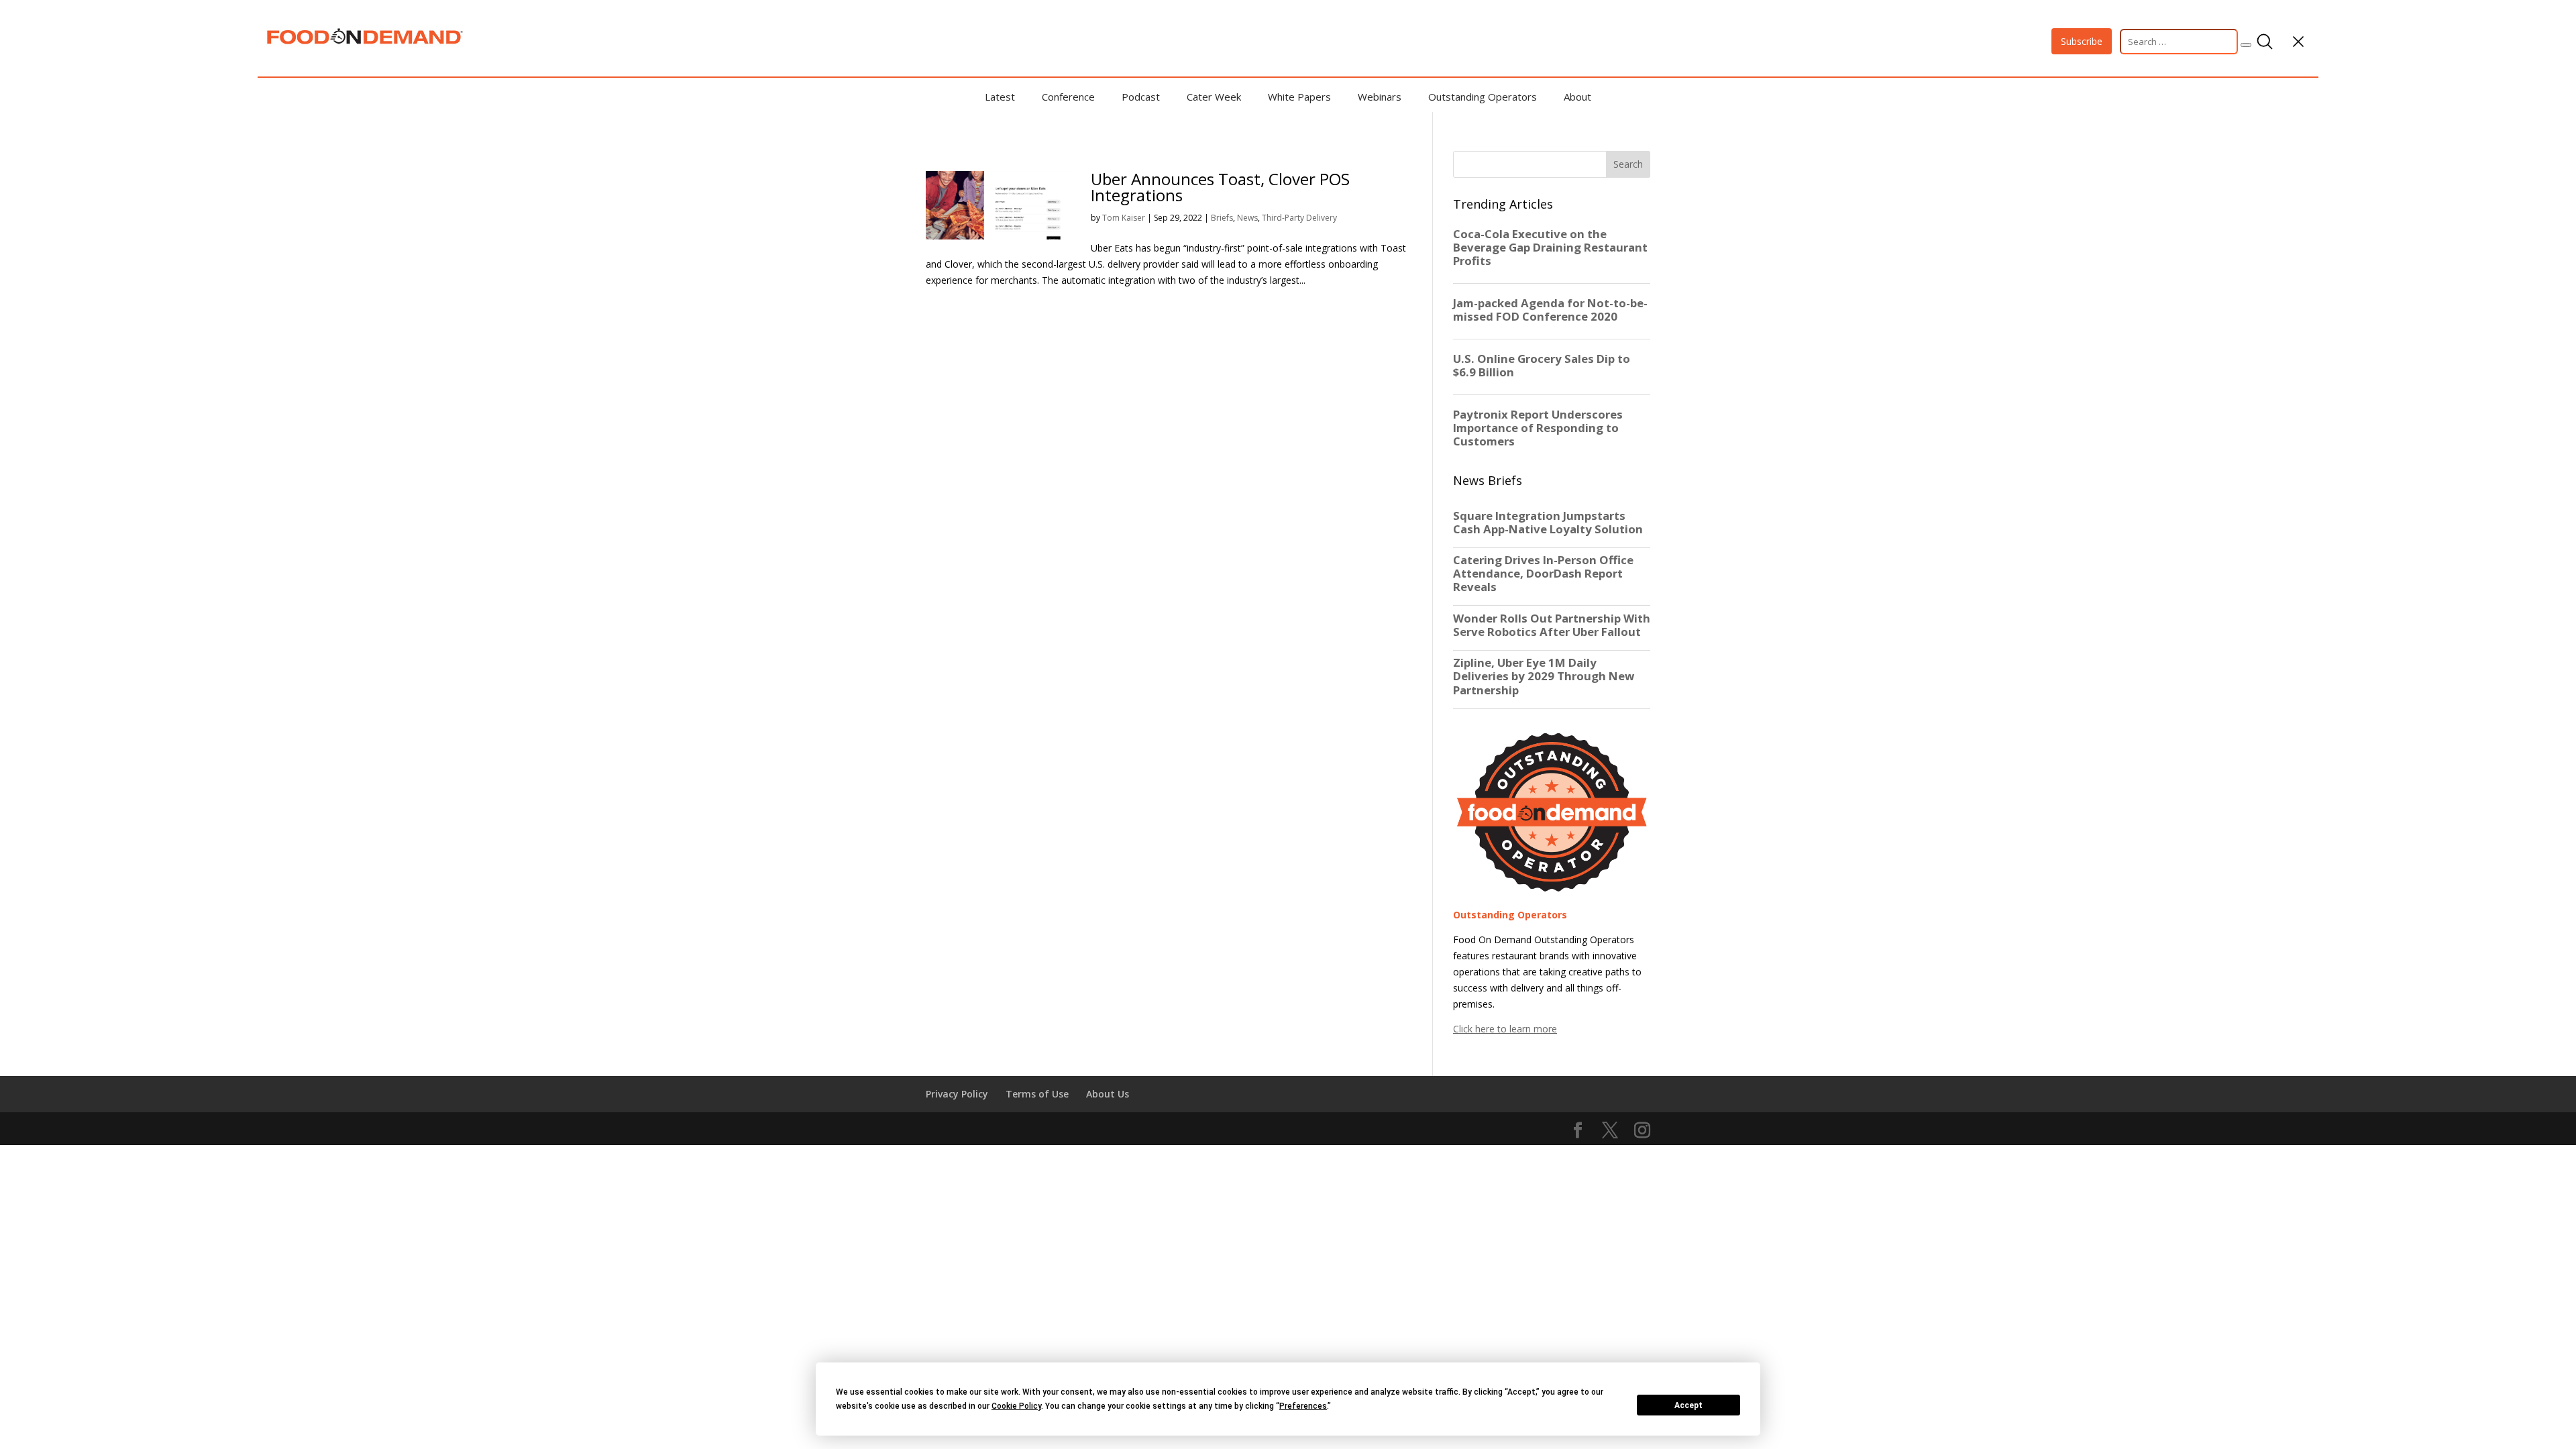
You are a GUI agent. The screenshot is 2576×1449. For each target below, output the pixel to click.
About (1577, 97)
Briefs (1222, 218)
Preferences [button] (1303, 1406)
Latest (1000, 97)
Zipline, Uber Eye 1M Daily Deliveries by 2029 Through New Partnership (1544, 676)
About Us (1108, 1094)
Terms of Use (1037, 1094)
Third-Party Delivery (1299, 218)
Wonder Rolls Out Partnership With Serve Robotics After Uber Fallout (1552, 625)
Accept (1688, 1405)
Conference (1068, 97)
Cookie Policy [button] (1016, 1406)
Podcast (1141, 97)
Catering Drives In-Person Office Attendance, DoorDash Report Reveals (1543, 574)
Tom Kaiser (1124, 218)
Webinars (1380, 97)
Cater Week (1214, 97)
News (1247, 218)
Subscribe (2082, 41)
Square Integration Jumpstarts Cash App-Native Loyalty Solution (1548, 523)
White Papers (1299, 97)
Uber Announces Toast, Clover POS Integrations (1220, 187)
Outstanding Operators (1483, 97)
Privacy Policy (957, 1094)
